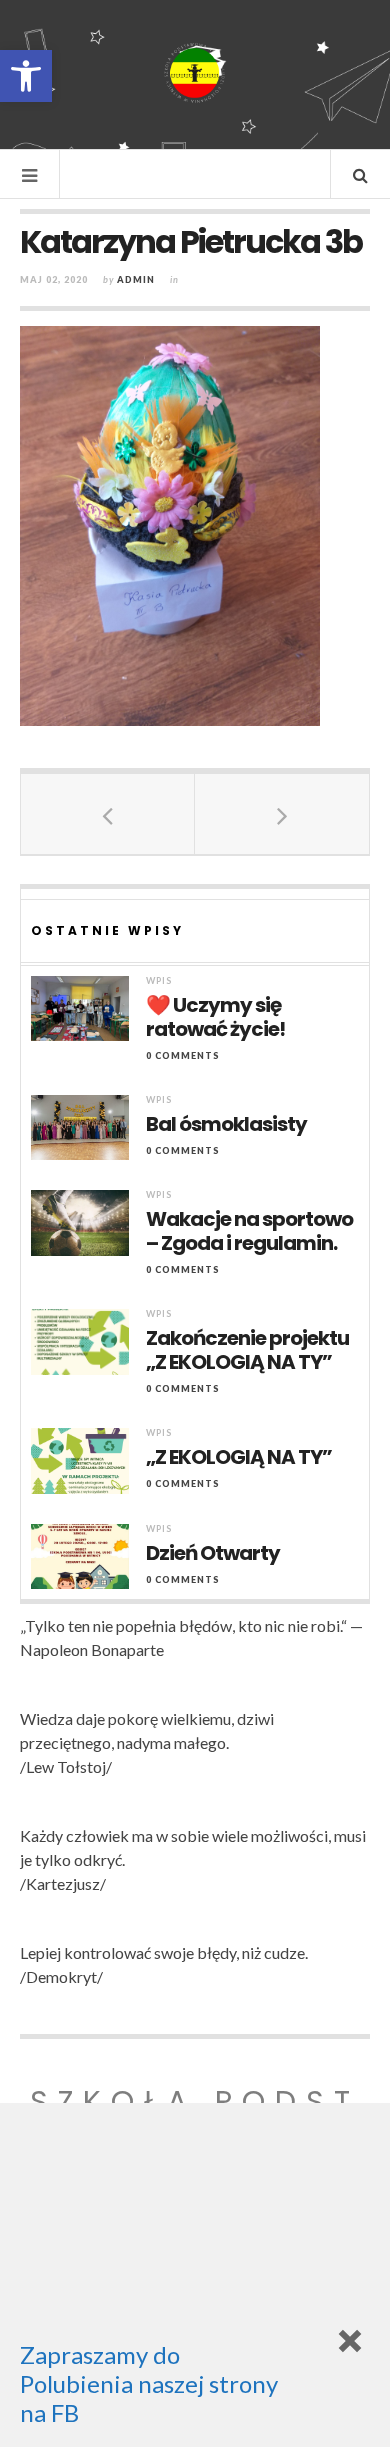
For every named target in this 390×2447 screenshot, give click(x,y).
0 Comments (183, 1055)
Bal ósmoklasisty (226, 1124)
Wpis (159, 980)
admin (136, 279)
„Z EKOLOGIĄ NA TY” (239, 1457)
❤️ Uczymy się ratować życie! (215, 1017)
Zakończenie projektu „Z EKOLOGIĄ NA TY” (247, 1350)
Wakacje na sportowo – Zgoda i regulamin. (249, 1231)
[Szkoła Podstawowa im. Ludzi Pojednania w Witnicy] (195, 73)
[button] (26, 76)
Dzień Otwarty (213, 1553)
